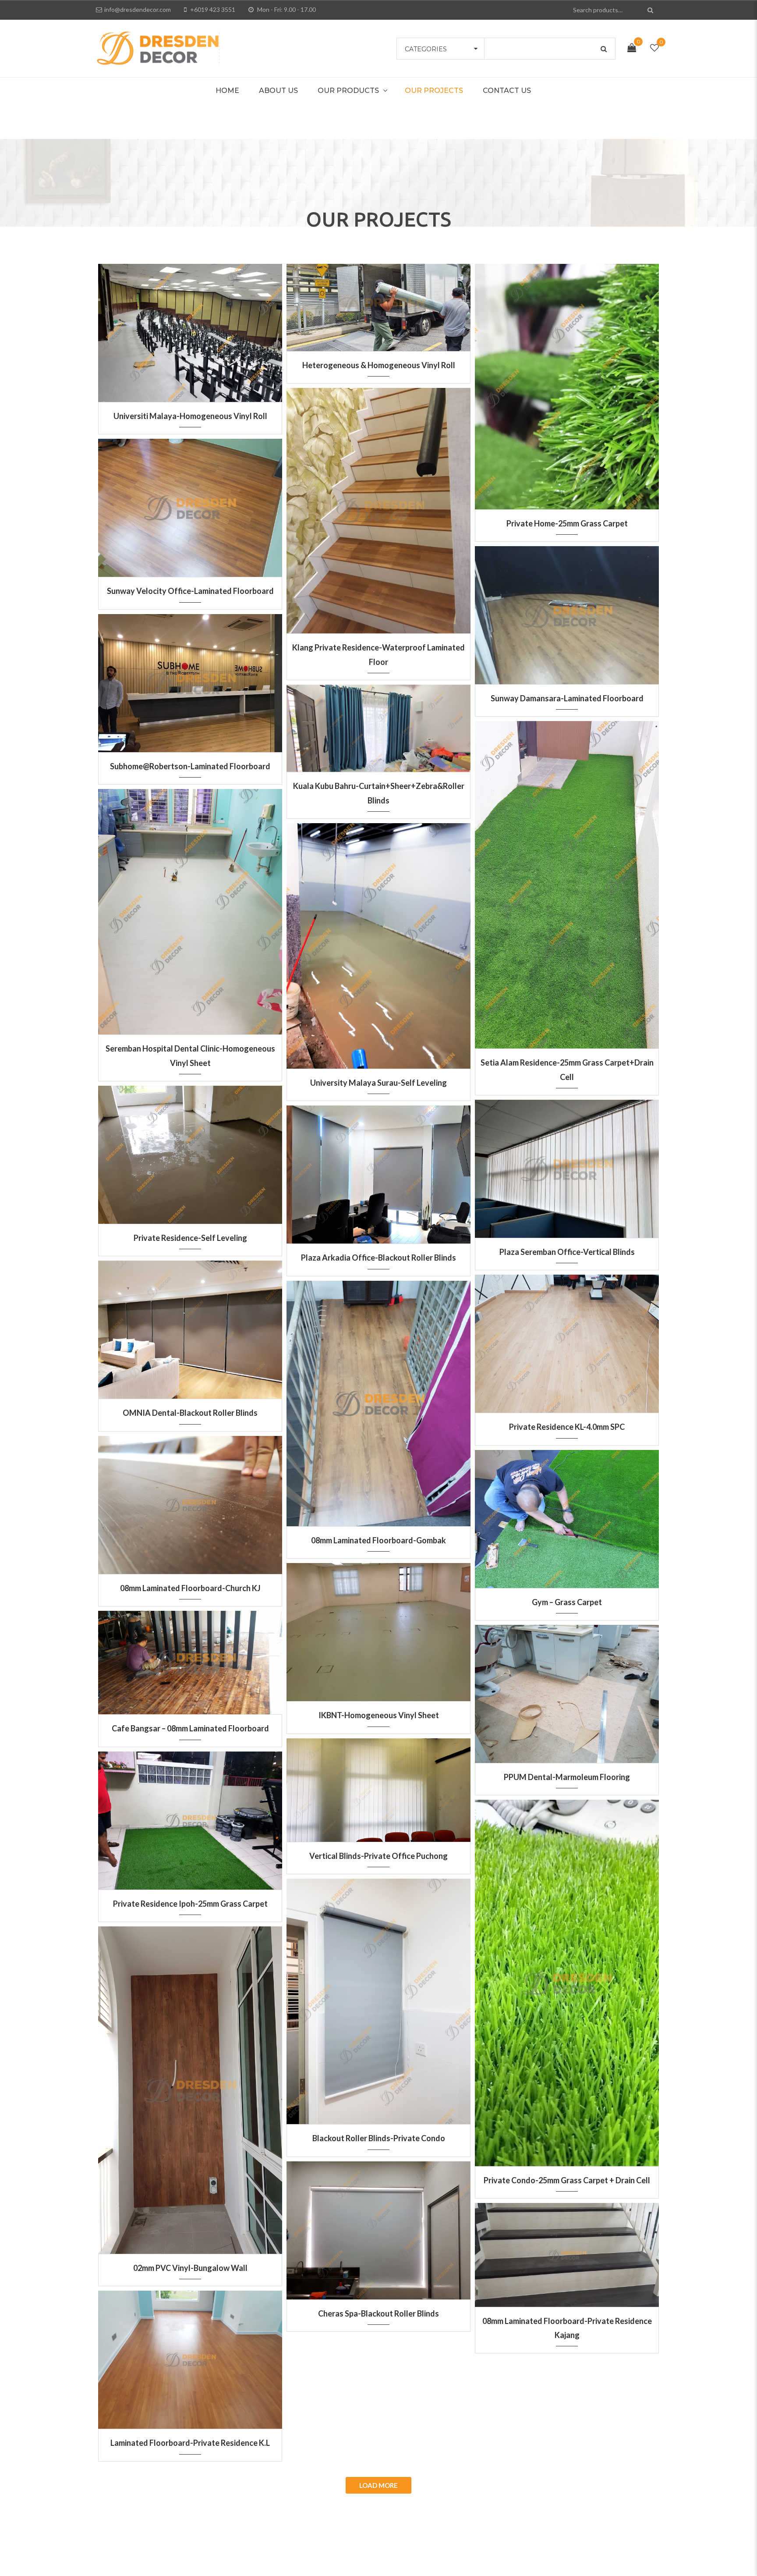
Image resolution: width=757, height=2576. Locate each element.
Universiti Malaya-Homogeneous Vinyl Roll (190, 416)
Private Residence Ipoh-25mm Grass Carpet (190, 1904)
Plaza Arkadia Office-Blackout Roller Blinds (378, 1258)
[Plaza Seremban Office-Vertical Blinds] (567, 1163)
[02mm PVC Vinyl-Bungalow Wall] (190, 2085)
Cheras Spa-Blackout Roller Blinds (378, 2313)
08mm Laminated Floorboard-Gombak (378, 1540)
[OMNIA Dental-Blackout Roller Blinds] (190, 1324)
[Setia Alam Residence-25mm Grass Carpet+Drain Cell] (567, 879)
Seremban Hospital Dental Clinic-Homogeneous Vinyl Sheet (190, 1055)
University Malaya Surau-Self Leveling (378, 1083)
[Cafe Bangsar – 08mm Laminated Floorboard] (190, 1657)
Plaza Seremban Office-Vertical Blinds (567, 1252)
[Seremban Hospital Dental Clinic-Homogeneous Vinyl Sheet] (190, 906)
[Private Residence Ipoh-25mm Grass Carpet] (190, 1815)
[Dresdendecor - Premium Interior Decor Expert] (158, 47)
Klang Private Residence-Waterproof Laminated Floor (378, 654)
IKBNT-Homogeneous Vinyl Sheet (379, 1715)
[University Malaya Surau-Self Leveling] (378, 941)
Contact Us (507, 91)
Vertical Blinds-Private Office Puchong (378, 1856)
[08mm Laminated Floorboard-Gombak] (378, 1398)
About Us (278, 91)
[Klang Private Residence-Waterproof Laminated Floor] (378, 505)
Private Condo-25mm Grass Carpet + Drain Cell (567, 2180)
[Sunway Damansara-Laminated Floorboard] (567, 610)
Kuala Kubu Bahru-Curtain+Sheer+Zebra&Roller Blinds (379, 793)
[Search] (651, 10)
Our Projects (434, 91)
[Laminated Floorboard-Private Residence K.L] (190, 2354)
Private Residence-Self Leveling (190, 1238)
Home (227, 91)
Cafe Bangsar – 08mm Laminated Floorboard (190, 1728)
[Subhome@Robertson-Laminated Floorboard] (190, 678)
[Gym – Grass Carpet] (567, 1514)
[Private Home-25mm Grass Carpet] (567, 381)
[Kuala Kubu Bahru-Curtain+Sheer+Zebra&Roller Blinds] (378, 723)
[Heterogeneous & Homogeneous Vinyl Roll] (378, 302)
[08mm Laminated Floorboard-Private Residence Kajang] (567, 2249)
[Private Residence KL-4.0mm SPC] (567, 1338)
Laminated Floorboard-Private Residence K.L (190, 2443)
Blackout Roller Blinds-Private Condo (379, 2138)
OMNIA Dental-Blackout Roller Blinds (190, 1413)
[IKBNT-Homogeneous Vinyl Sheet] (378, 1627)
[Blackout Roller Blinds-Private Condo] (378, 1996)
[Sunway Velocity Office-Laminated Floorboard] (190, 502)
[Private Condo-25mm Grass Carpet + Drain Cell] (567, 1978)
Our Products (348, 91)
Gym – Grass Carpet (567, 1602)
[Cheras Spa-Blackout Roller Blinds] (378, 2225)
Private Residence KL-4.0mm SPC (567, 1427)
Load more (378, 2485)
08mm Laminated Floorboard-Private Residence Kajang (567, 2328)
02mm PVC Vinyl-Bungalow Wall (190, 2268)
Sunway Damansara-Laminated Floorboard (567, 698)
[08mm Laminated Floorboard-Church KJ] (190, 1499)
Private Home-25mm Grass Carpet (567, 523)
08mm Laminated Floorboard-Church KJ (190, 1588)
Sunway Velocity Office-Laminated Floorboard (190, 591)
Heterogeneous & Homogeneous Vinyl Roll (379, 365)
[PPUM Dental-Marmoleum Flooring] (567, 1688)
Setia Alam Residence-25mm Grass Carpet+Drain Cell (567, 1069)
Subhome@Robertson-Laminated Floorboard (190, 766)
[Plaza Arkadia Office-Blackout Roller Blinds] (378, 1169)
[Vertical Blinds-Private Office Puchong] (378, 1784)
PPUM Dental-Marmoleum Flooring (567, 1777)
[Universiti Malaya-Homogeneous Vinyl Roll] (190, 327)
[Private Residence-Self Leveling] (190, 1149)
